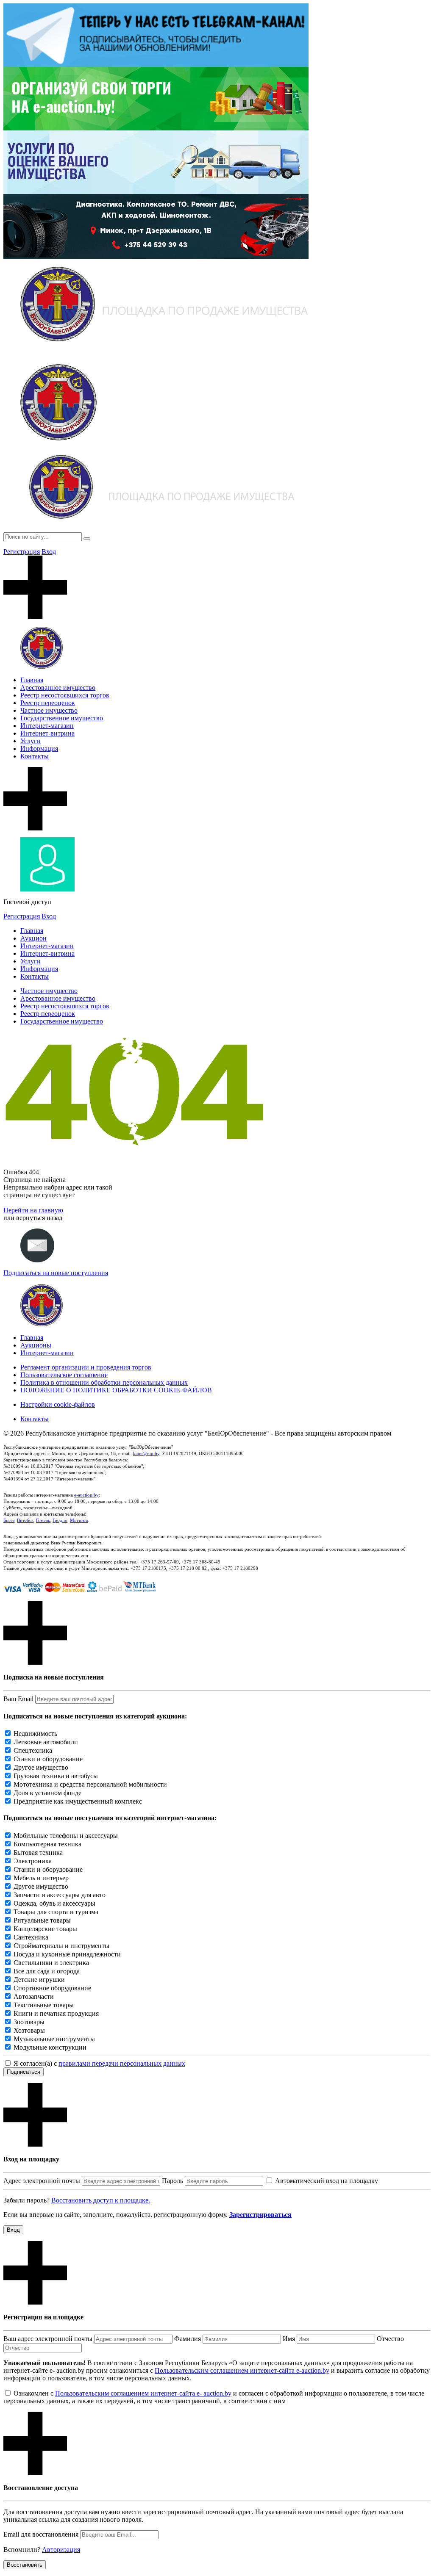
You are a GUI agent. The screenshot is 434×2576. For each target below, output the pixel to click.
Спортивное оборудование (52, 1988)
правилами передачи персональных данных (122, 2063)
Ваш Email (18, 1699)
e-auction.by (86, 1495)
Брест (9, 1520)
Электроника (33, 1861)
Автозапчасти (34, 1996)
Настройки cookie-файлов (58, 1404)
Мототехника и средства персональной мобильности (90, 1784)
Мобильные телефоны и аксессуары (66, 1836)
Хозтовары (29, 2030)
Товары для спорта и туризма (56, 1912)
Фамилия (188, 2339)
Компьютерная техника (47, 1844)
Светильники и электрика (51, 1963)
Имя (289, 2339)
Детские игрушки (39, 1980)
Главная (32, 680)
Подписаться (24, 2072)
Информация (39, 748)
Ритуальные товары (42, 1920)
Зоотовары (29, 2022)
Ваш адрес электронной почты (48, 2339)
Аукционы (36, 1345)
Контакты (35, 756)
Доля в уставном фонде (47, 1793)
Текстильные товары (44, 2005)
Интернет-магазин (47, 726)
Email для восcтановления (41, 2534)
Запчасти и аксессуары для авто (60, 1895)
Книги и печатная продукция (56, 2013)
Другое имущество (41, 1767)
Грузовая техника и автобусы (56, 1776)
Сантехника (31, 1937)
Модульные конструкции (50, 2047)
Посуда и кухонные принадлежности (67, 1954)
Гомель (43, 1520)
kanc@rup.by (146, 1453)
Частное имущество (49, 710)
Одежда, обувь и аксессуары (54, 1903)
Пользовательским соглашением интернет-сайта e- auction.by (143, 2393)
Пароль (172, 2181)
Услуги (31, 741)
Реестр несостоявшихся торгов (65, 695)
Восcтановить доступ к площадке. (101, 2200)
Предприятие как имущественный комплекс (78, 1801)
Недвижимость (35, 1733)
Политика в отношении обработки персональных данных (104, 1382)
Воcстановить (25, 2565)
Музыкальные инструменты (54, 2039)
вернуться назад (39, 1218)
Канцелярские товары (45, 1929)
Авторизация (61, 2550)
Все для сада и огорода (47, 1971)
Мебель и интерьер (41, 1878)
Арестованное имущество (58, 688)
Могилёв (79, 1520)
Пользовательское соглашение (64, 1375)
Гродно (60, 1520)
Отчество (390, 2339)
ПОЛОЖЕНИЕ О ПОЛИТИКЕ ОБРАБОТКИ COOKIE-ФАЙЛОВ (116, 1390)
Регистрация (22, 552)
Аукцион (33, 938)
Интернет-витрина (47, 733)
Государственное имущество (62, 718)
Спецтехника (33, 1750)
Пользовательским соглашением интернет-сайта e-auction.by (242, 2370)
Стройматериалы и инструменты (61, 1946)
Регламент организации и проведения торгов (86, 1367)
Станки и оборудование (48, 1759)
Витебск (25, 1520)
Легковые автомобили (46, 1742)
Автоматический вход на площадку (327, 2181)
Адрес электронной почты (42, 2181)
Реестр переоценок (48, 703)
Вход (49, 552)
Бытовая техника (38, 1852)
